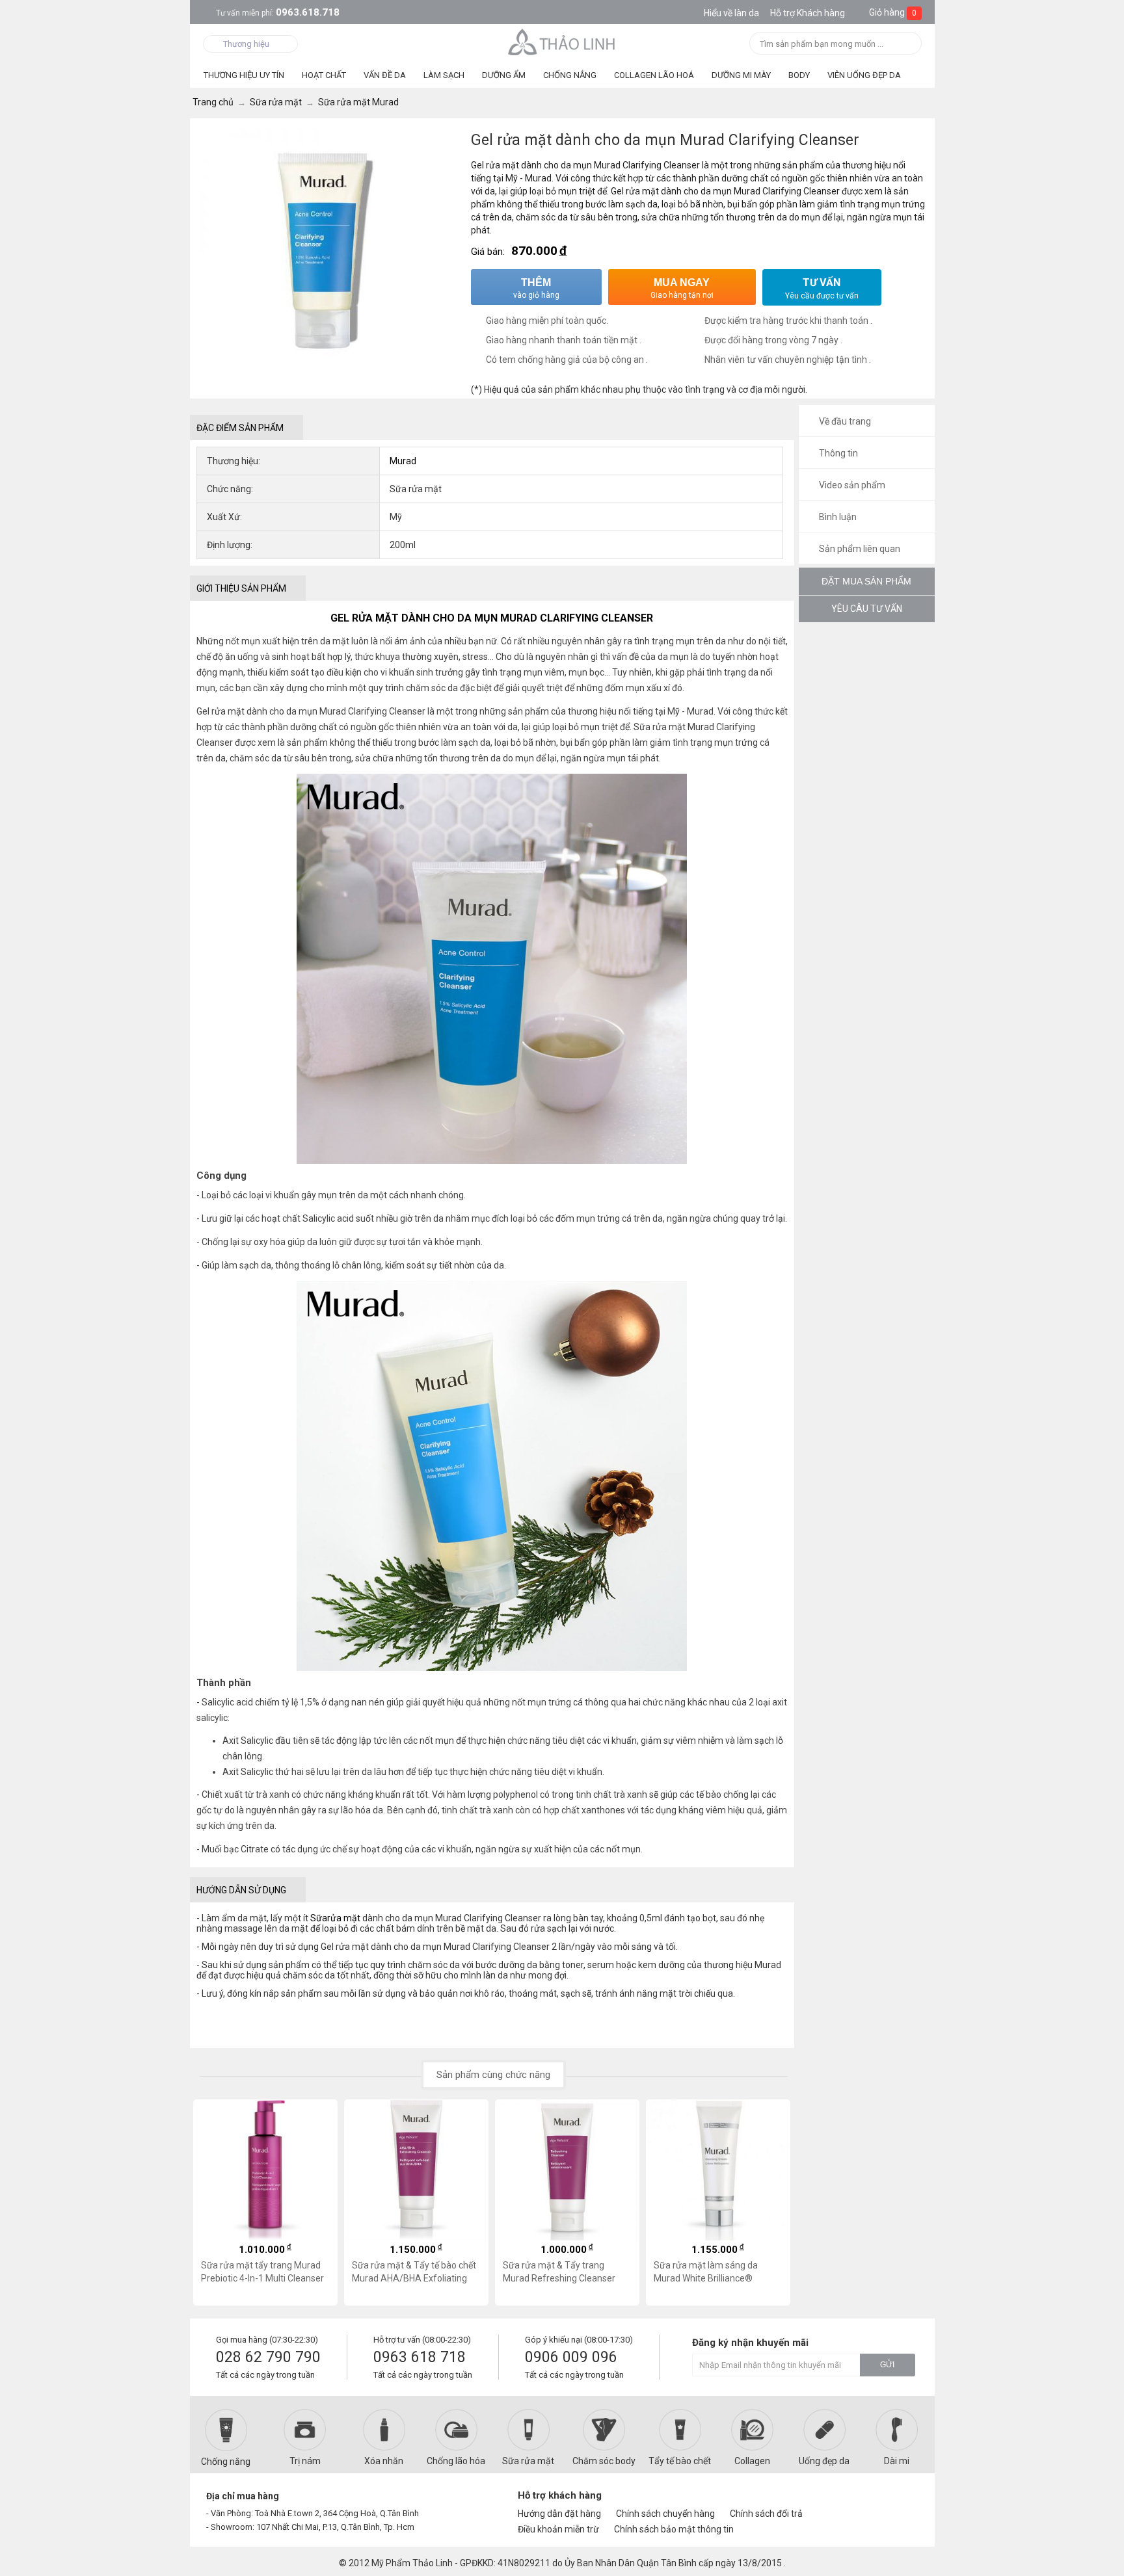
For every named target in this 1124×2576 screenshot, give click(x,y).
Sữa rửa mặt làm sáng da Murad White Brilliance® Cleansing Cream (555, 2272)
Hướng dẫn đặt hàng (559, 2514)
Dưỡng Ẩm (504, 75)
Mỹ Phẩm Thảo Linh (412, 2563)
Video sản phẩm (851, 485)
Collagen (752, 2461)
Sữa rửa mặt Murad (674, 727)
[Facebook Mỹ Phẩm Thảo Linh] (857, 2501)
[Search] (908, 45)
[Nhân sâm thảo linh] (562, 42)
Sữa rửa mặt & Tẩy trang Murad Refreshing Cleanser (408, 2272)
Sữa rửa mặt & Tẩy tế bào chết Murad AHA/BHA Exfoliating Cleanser (263, 2272)
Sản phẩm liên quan (859, 549)
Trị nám (305, 2461)
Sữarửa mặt (335, 1918)
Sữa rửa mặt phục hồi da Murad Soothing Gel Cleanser (713, 2272)
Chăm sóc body (604, 2461)
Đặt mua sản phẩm (866, 581)
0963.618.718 (278, 12)
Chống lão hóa (456, 2461)
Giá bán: (488, 252)
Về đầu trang (844, 421)
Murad (403, 461)
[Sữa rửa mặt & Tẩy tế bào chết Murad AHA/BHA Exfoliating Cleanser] (265, 2170)
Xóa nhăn (384, 2461)
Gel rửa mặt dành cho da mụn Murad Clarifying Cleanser (311, 711)
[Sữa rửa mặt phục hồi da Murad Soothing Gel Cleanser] (718, 2170)
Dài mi (897, 2461)
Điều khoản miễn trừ (558, 2529)
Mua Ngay (682, 288)
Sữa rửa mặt (528, 2461)
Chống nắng (226, 2462)
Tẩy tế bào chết (680, 2461)
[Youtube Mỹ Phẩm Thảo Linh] (880, 2501)
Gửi (887, 2365)
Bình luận (837, 517)
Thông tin (837, 453)
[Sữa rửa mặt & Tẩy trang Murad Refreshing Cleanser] (416, 2170)
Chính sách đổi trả (766, 2514)
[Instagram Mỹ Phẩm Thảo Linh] (902, 2501)
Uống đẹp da (824, 2461)
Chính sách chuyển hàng (665, 2514)
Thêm (536, 288)
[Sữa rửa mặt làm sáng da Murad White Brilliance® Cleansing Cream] (567, 2170)
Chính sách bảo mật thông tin (674, 2529)
